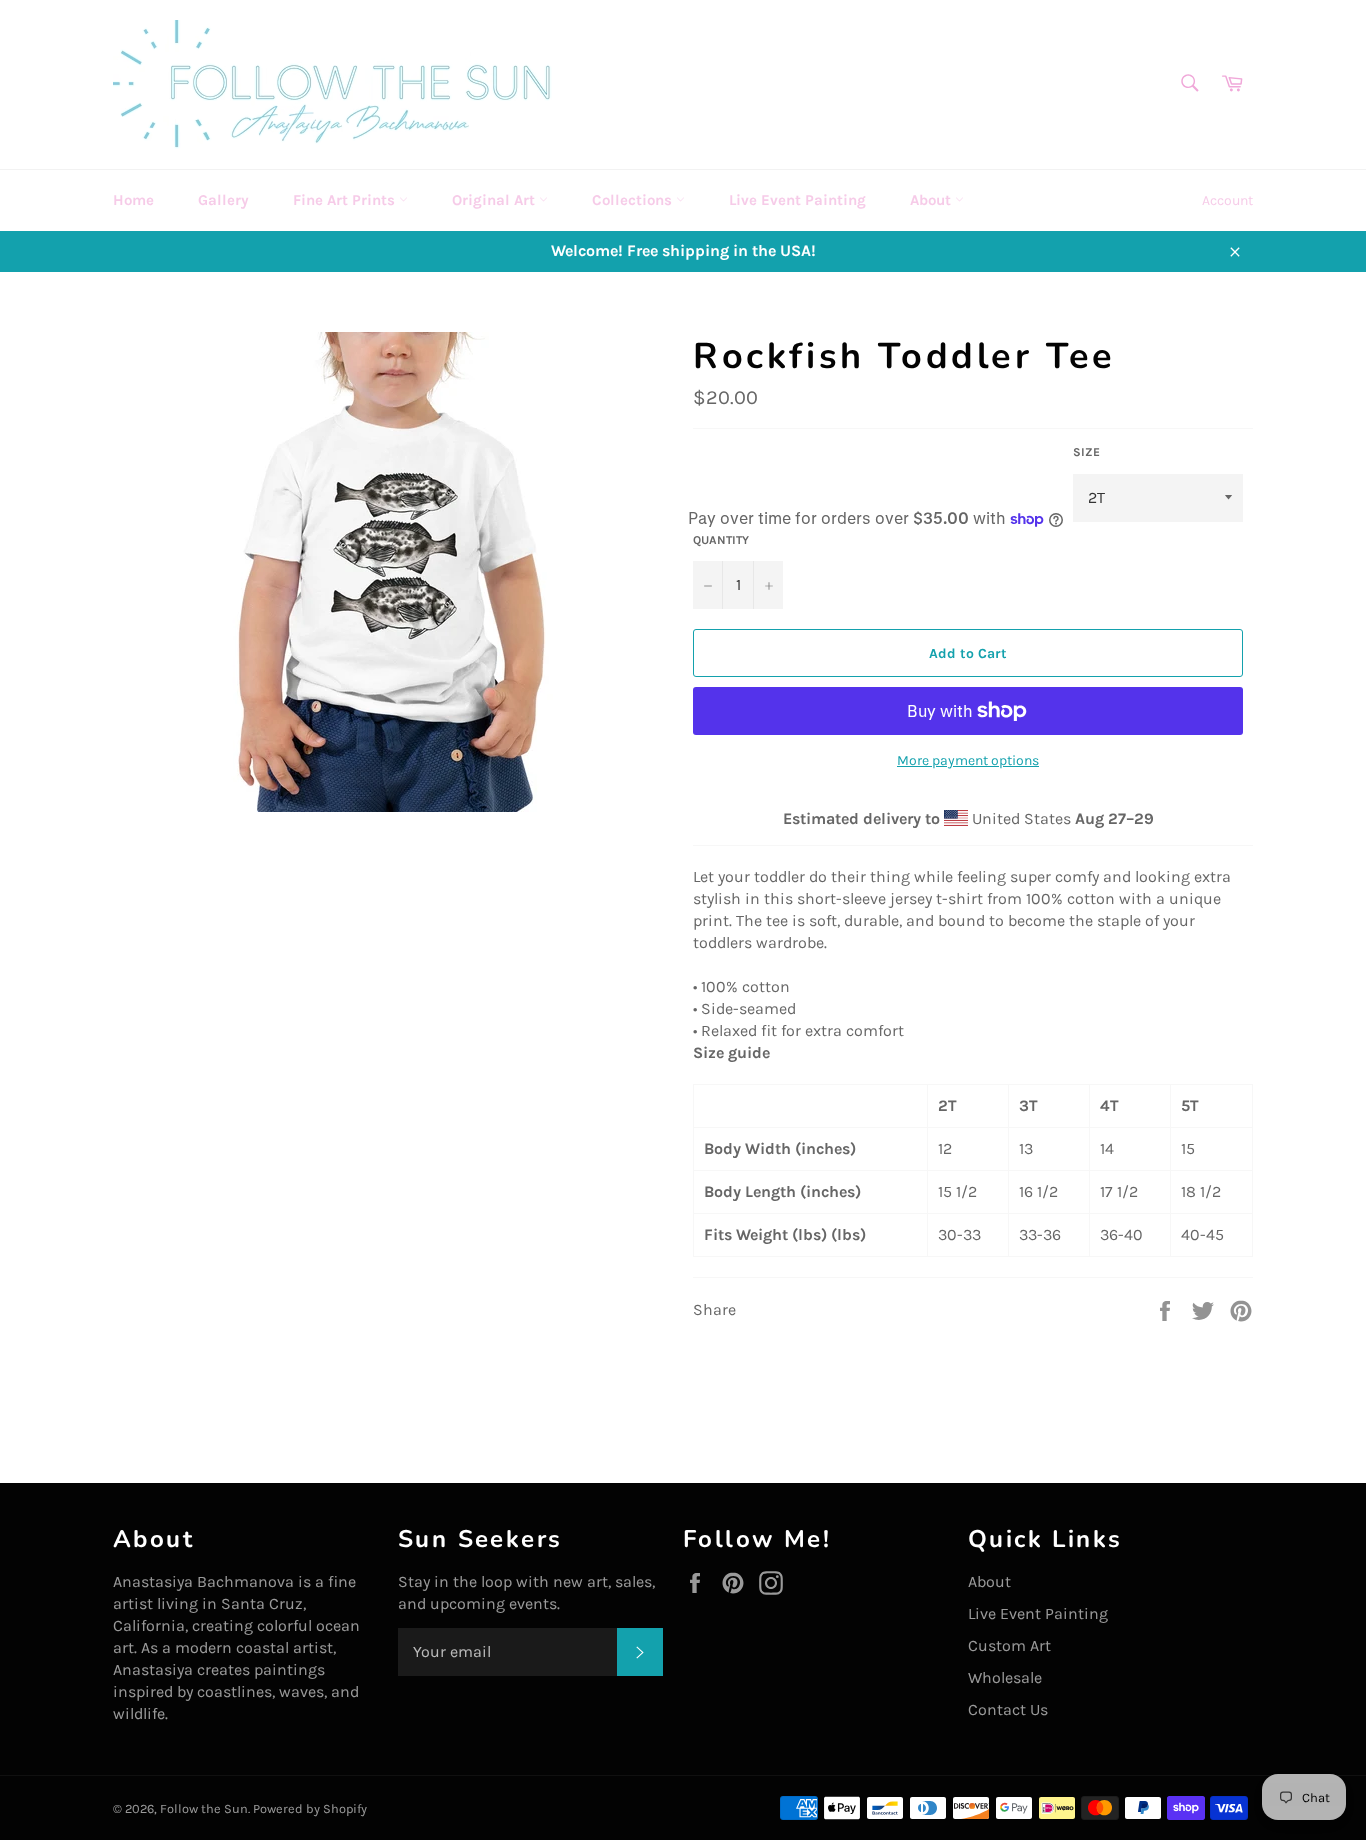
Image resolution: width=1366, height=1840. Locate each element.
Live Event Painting (797, 200)
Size (1086, 452)
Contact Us (1008, 1709)
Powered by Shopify (310, 1808)
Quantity (721, 540)
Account (1227, 200)
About (932, 200)
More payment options (968, 760)
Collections (634, 200)
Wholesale (1005, 1677)
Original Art (495, 200)
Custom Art (1009, 1645)
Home (133, 200)
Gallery (223, 200)
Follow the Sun (204, 1808)
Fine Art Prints (346, 200)
